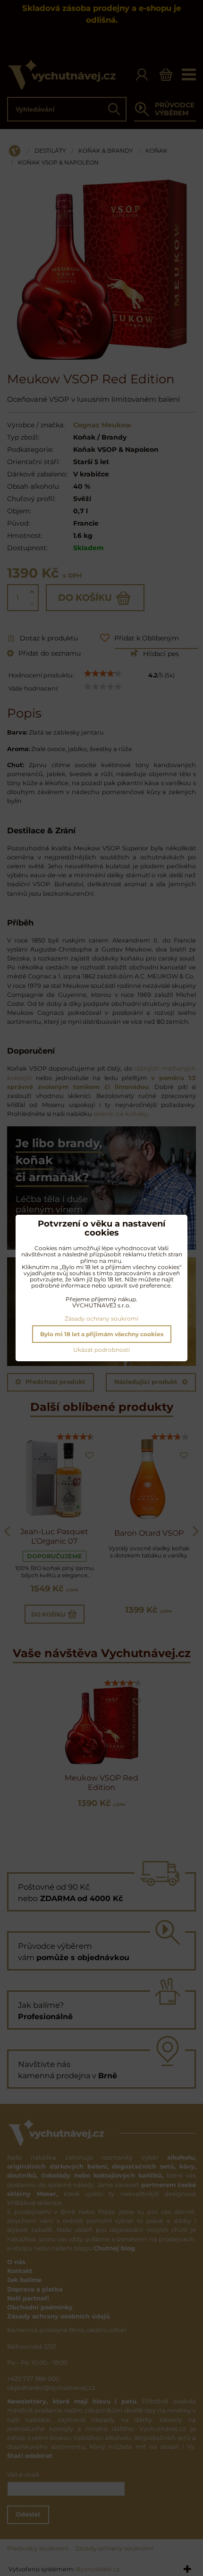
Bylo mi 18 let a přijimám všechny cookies (102, 1334)
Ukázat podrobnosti (101, 1350)
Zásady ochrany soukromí (101, 1318)
